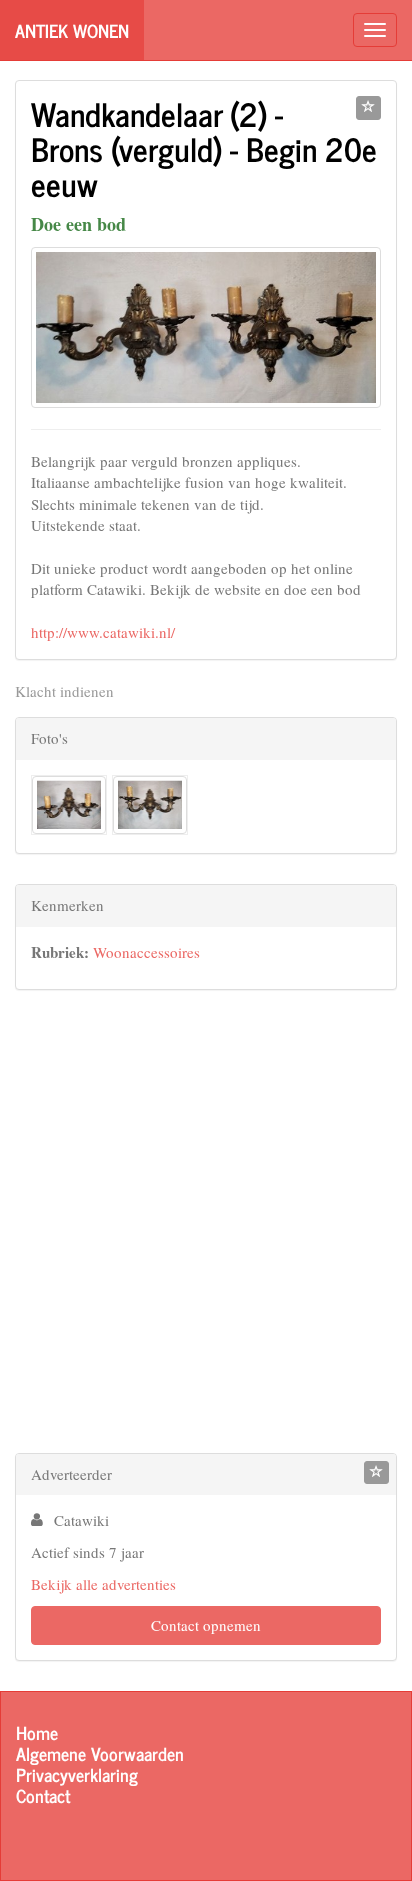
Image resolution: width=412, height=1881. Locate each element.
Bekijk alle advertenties (103, 1584)
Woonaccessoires (146, 952)
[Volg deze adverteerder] (376, 1473)
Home (37, 1732)
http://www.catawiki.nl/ (103, 632)
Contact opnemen (206, 1625)
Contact (43, 1795)
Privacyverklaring (77, 1774)
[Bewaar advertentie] (368, 108)
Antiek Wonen (72, 30)
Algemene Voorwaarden (100, 1753)
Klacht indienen (64, 691)
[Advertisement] (206, 1226)
